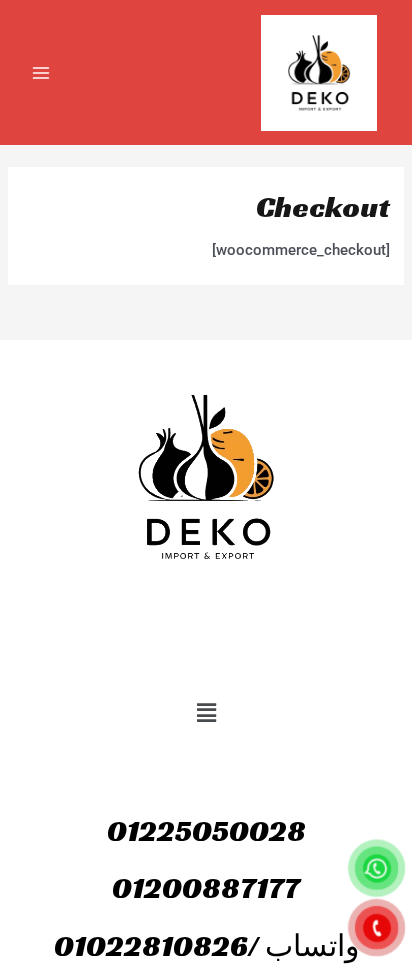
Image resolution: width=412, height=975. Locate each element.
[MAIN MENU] (41, 73)
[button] (206, 713)
